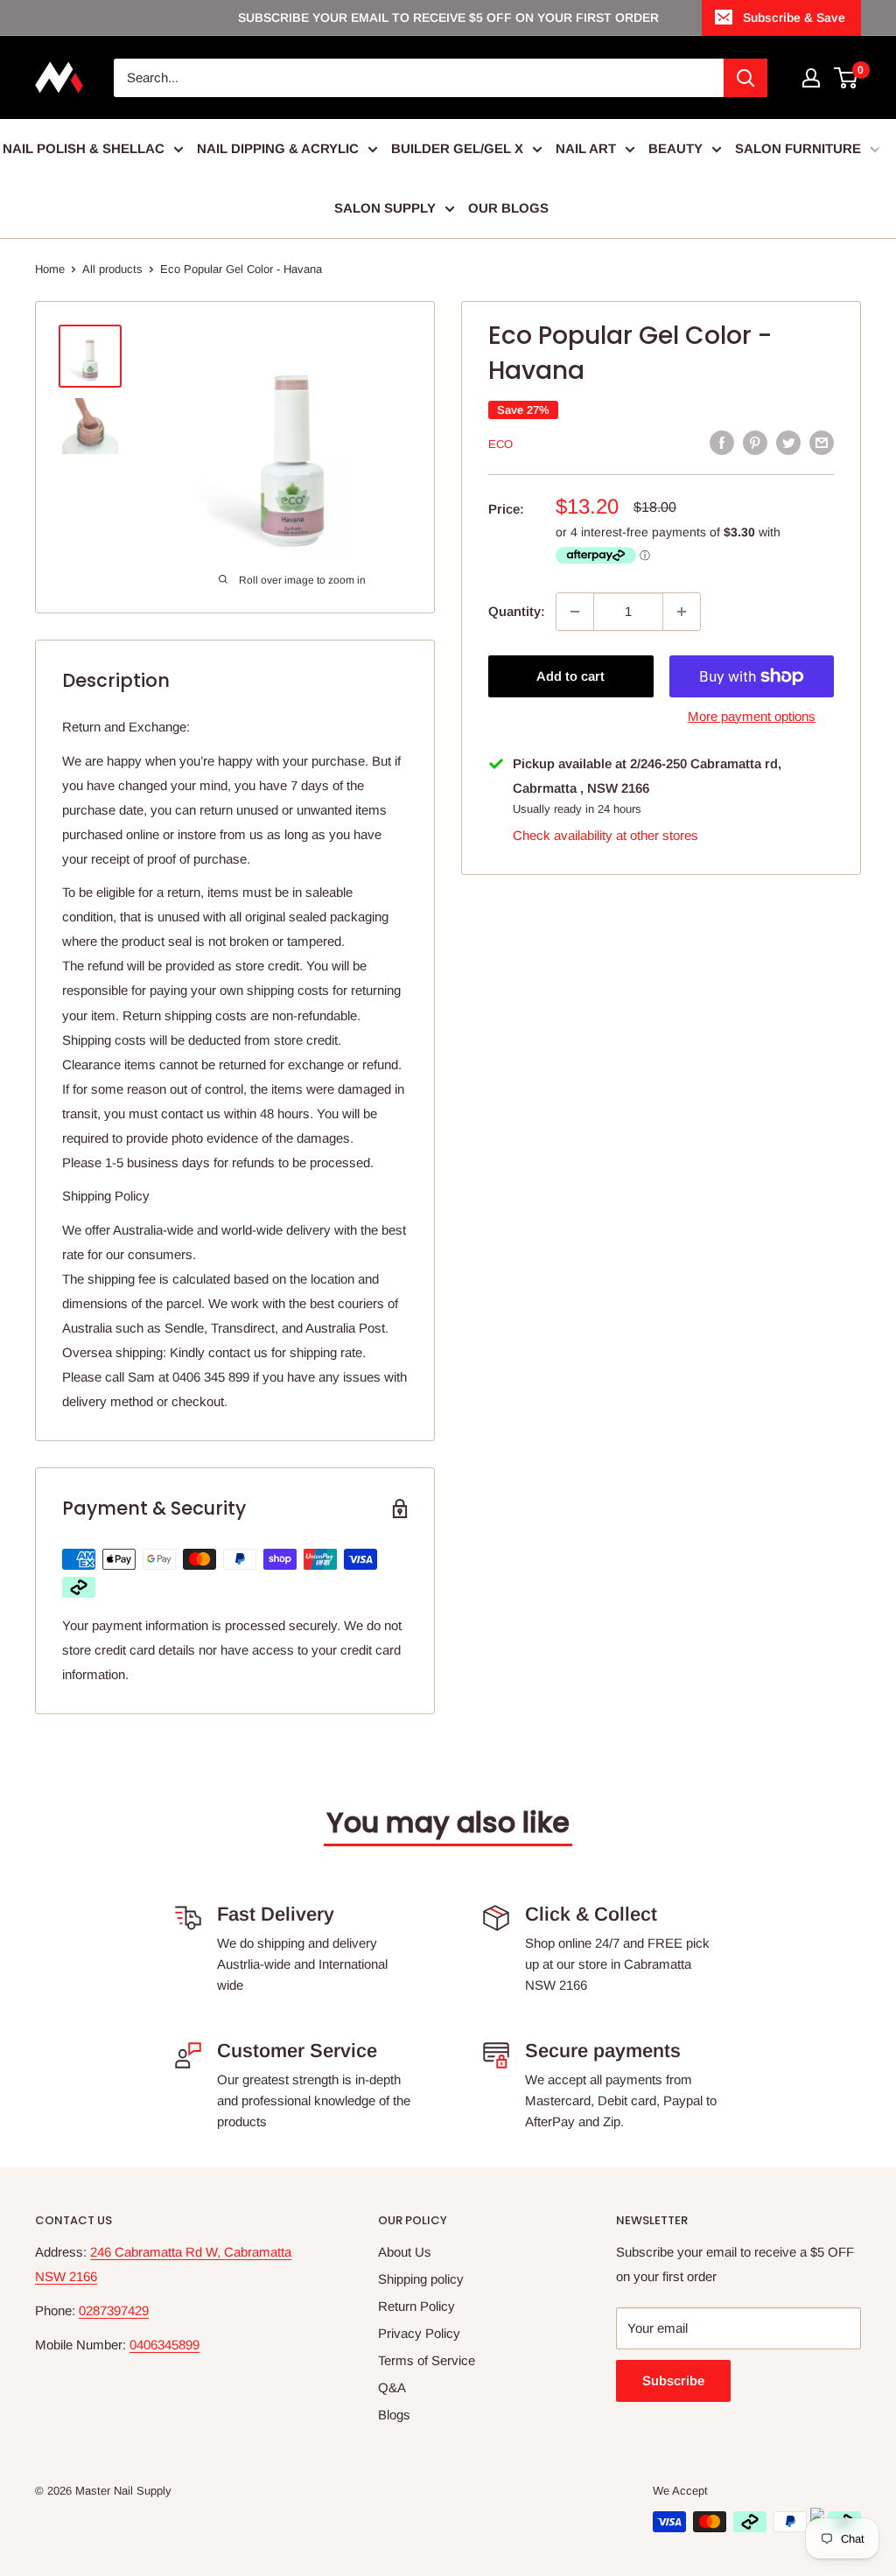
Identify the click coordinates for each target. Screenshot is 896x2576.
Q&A (392, 2387)
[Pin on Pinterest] (755, 442)
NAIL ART (586, 148)
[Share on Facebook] (722, 442)
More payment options (752, 716)
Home (50, 269)
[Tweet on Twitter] (788, 442)
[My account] (811, 78)
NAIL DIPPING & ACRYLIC (278, 148)
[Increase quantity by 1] (682, 612)
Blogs (394, 2415)
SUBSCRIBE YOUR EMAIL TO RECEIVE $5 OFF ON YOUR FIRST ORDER (448, 17)
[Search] (745, 78)
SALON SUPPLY (385, 208)
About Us (405, 2252)
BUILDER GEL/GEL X (457, 148)
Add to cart (570, 676)
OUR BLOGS (508, 208)
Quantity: (517, 611)
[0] (847, 78)
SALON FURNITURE (798, 148)
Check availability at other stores (605, 835)
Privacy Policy (419, 2333)
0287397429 (114, 2310)
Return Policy (416, 2306)
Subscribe (673, 2380)
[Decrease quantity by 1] (575, 612)
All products (112, 269)
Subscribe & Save (794, 17)
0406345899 (164, 2345)
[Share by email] (822, 442)
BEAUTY (675, 148)
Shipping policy (421, 2279)
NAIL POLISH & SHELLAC (84, 148)
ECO (500, 444)
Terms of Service (427, 2360)
